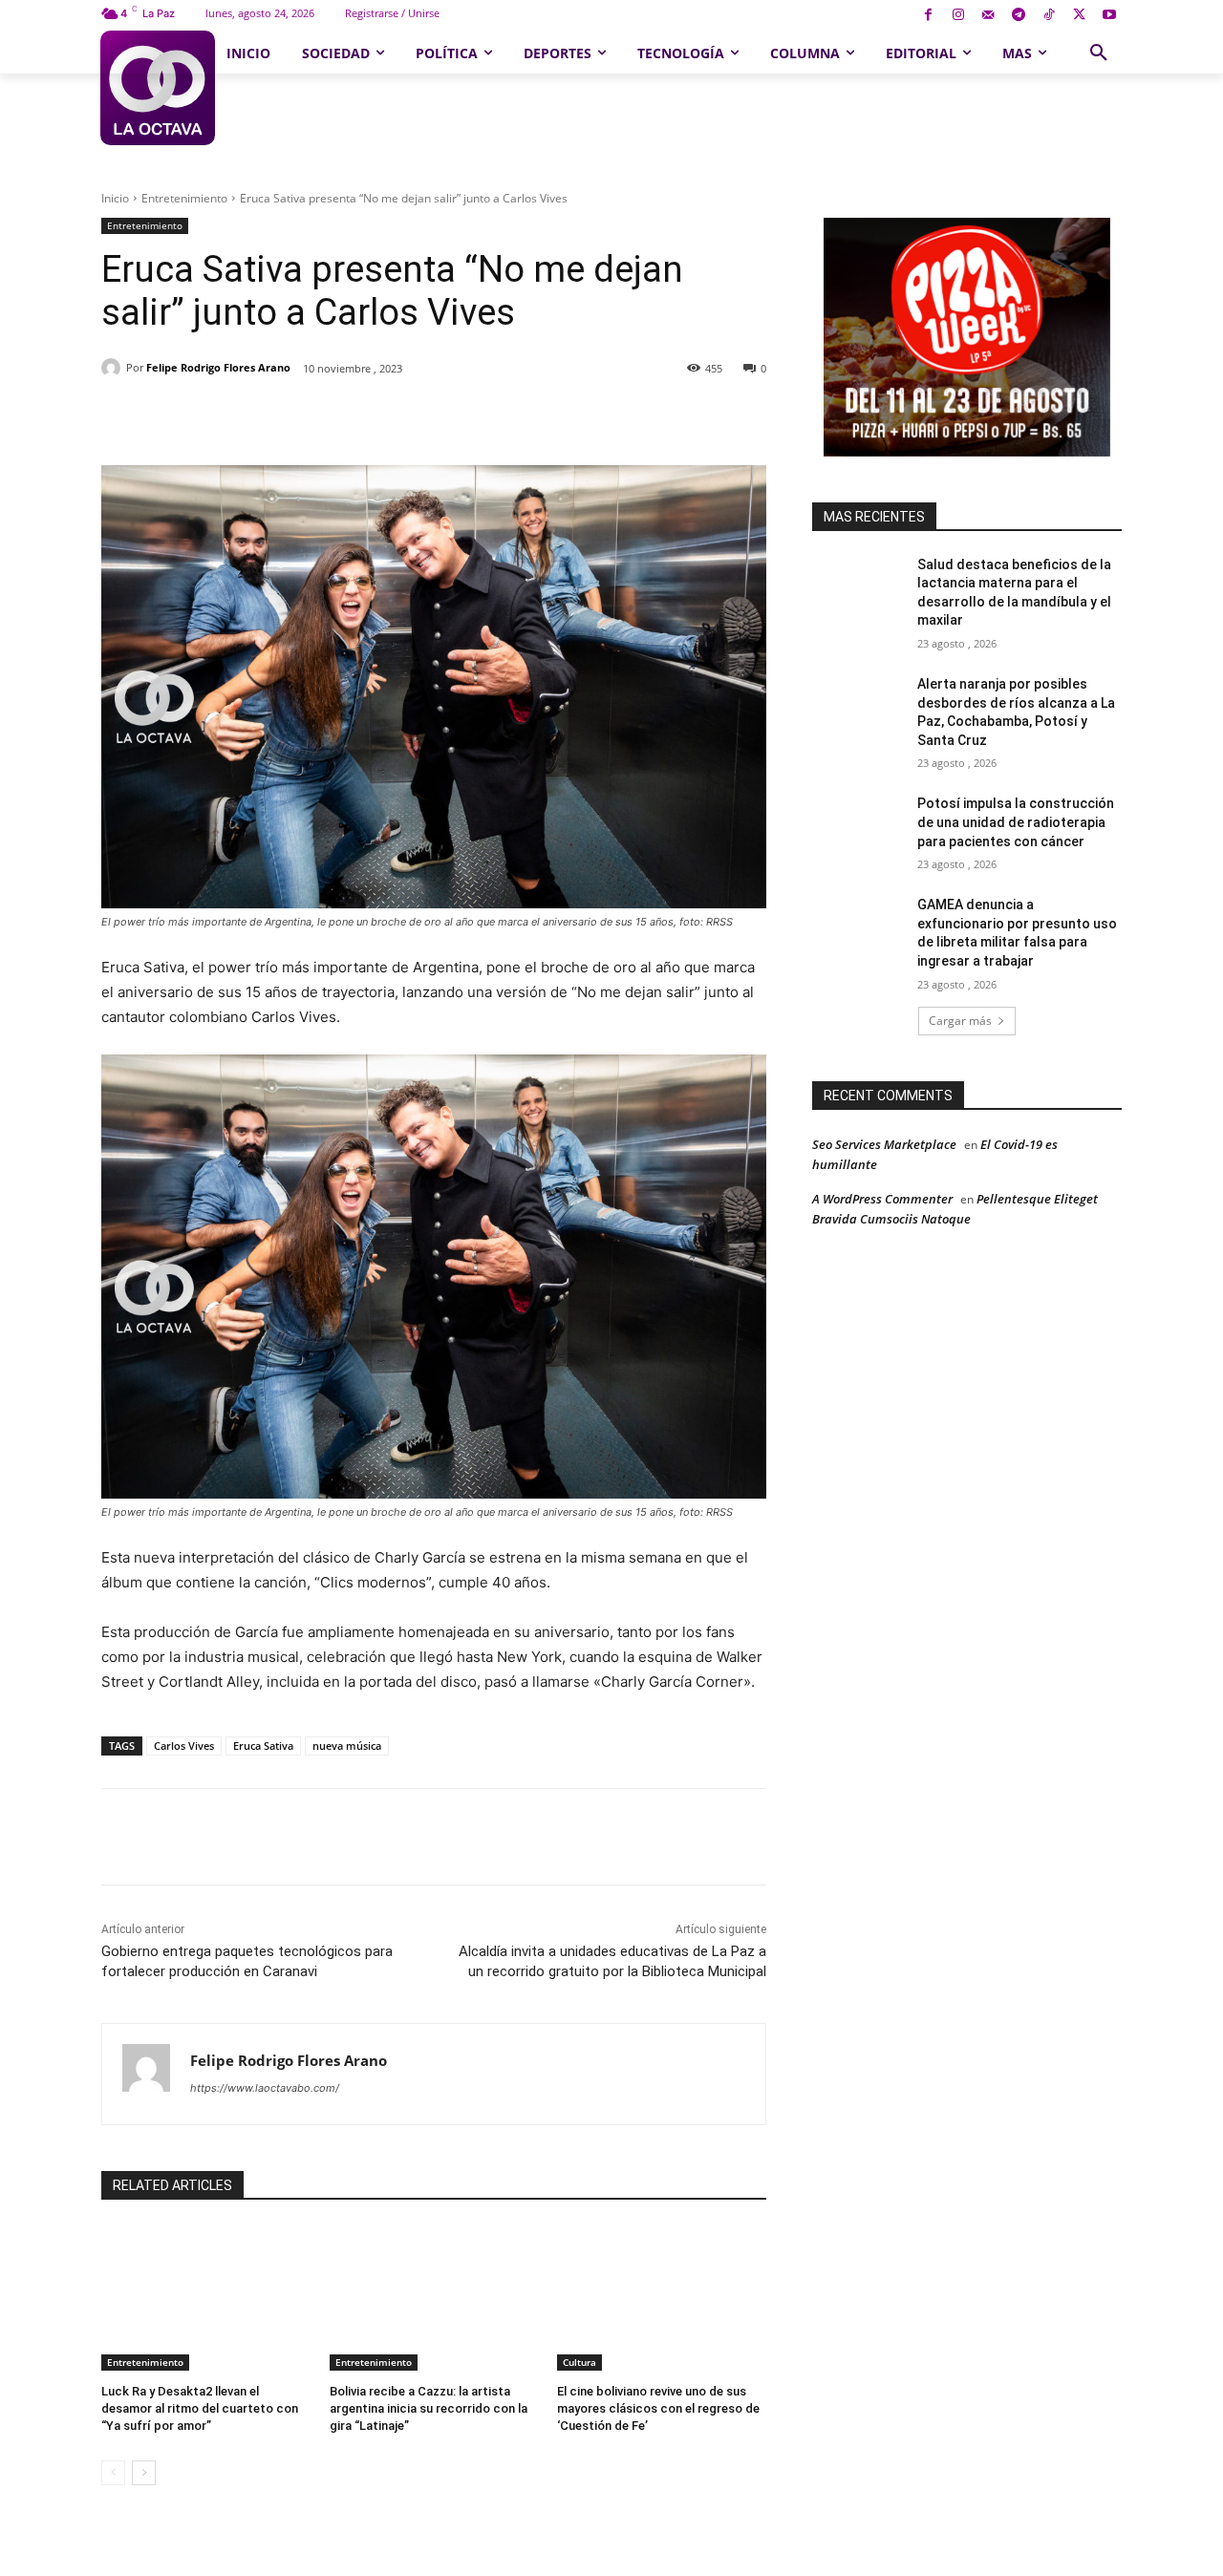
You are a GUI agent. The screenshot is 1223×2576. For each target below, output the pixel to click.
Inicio (115, 198)
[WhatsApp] (366, 417)
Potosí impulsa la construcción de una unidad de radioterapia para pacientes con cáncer (1016, 822)
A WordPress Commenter (882, 1199)
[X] (1079, 16)
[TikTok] (1049, 16)
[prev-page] (113, 2473)
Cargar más (960, 1021)
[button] (1099, 53)
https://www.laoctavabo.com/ (265, 2088)
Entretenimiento (184, 198)
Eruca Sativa (263, 1746)
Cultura (579, 2362)
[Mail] (988, 16)
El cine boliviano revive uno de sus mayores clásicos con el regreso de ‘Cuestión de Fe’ (658, 2408)
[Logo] (157, 88)
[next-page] (144, 2473)
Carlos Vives (184, 1746)
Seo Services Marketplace (884, 1144)
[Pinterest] (322, 417)
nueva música (347, 1746)
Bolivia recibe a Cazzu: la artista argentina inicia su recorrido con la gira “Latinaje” (429, 2408)
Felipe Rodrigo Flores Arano (218, 367)
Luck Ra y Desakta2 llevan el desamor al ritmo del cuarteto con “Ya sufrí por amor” (200, 2408)
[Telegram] (1019, 16)
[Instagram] (958, 16)
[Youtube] (1109, 16)
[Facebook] (928, 16)
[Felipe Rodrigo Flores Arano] (114, 368)
